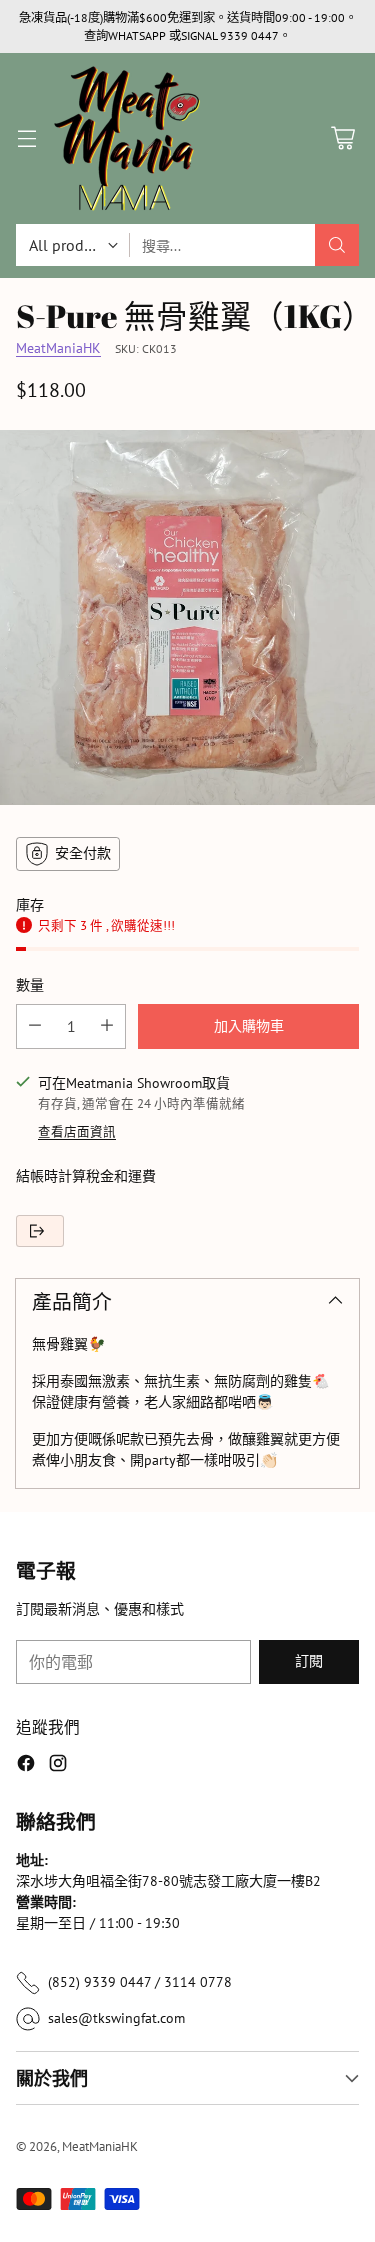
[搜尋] (337, 245)
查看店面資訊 (77, 1131)
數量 (30, 985)
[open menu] (26, 138)
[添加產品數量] (107, 1026)
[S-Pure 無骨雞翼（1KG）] (187, 617)
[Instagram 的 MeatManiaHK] (58, 1766)
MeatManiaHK (58, 348)
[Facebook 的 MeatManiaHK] (26, 1766)
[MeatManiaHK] (127, 138)
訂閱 (309, 1661)
